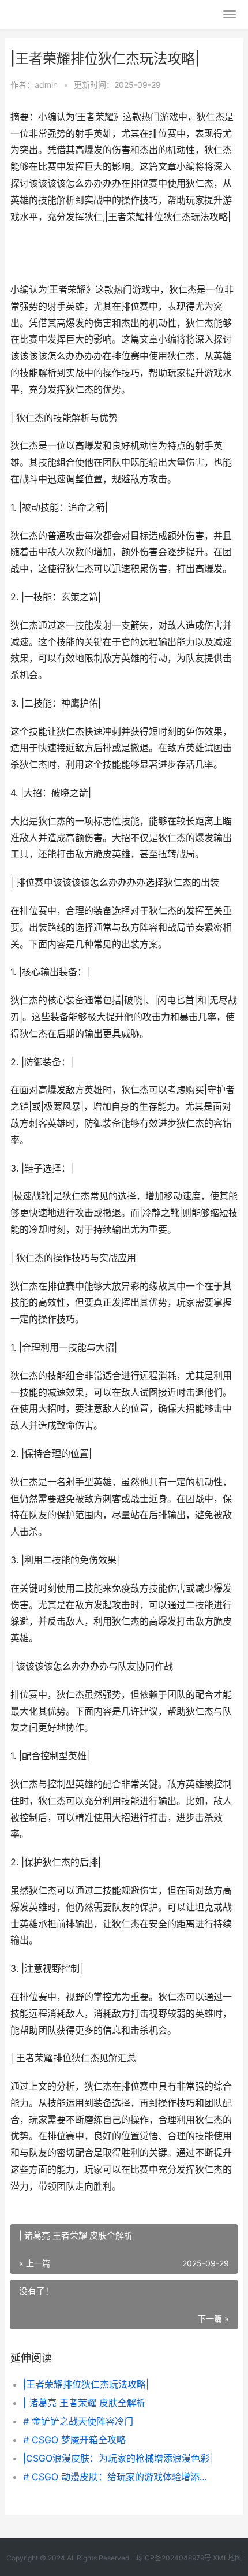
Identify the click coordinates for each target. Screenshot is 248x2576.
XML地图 (227, 2558)
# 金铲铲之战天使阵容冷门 (78, 2421)
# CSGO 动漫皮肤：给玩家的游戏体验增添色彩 (120, 2477)
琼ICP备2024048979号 (174, 2558)
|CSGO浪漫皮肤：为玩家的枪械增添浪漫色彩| (118, 2458)
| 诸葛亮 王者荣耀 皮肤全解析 (84, 2403)
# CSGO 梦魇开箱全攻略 (74, 2440)
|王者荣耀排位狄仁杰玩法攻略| (86, 2384)
